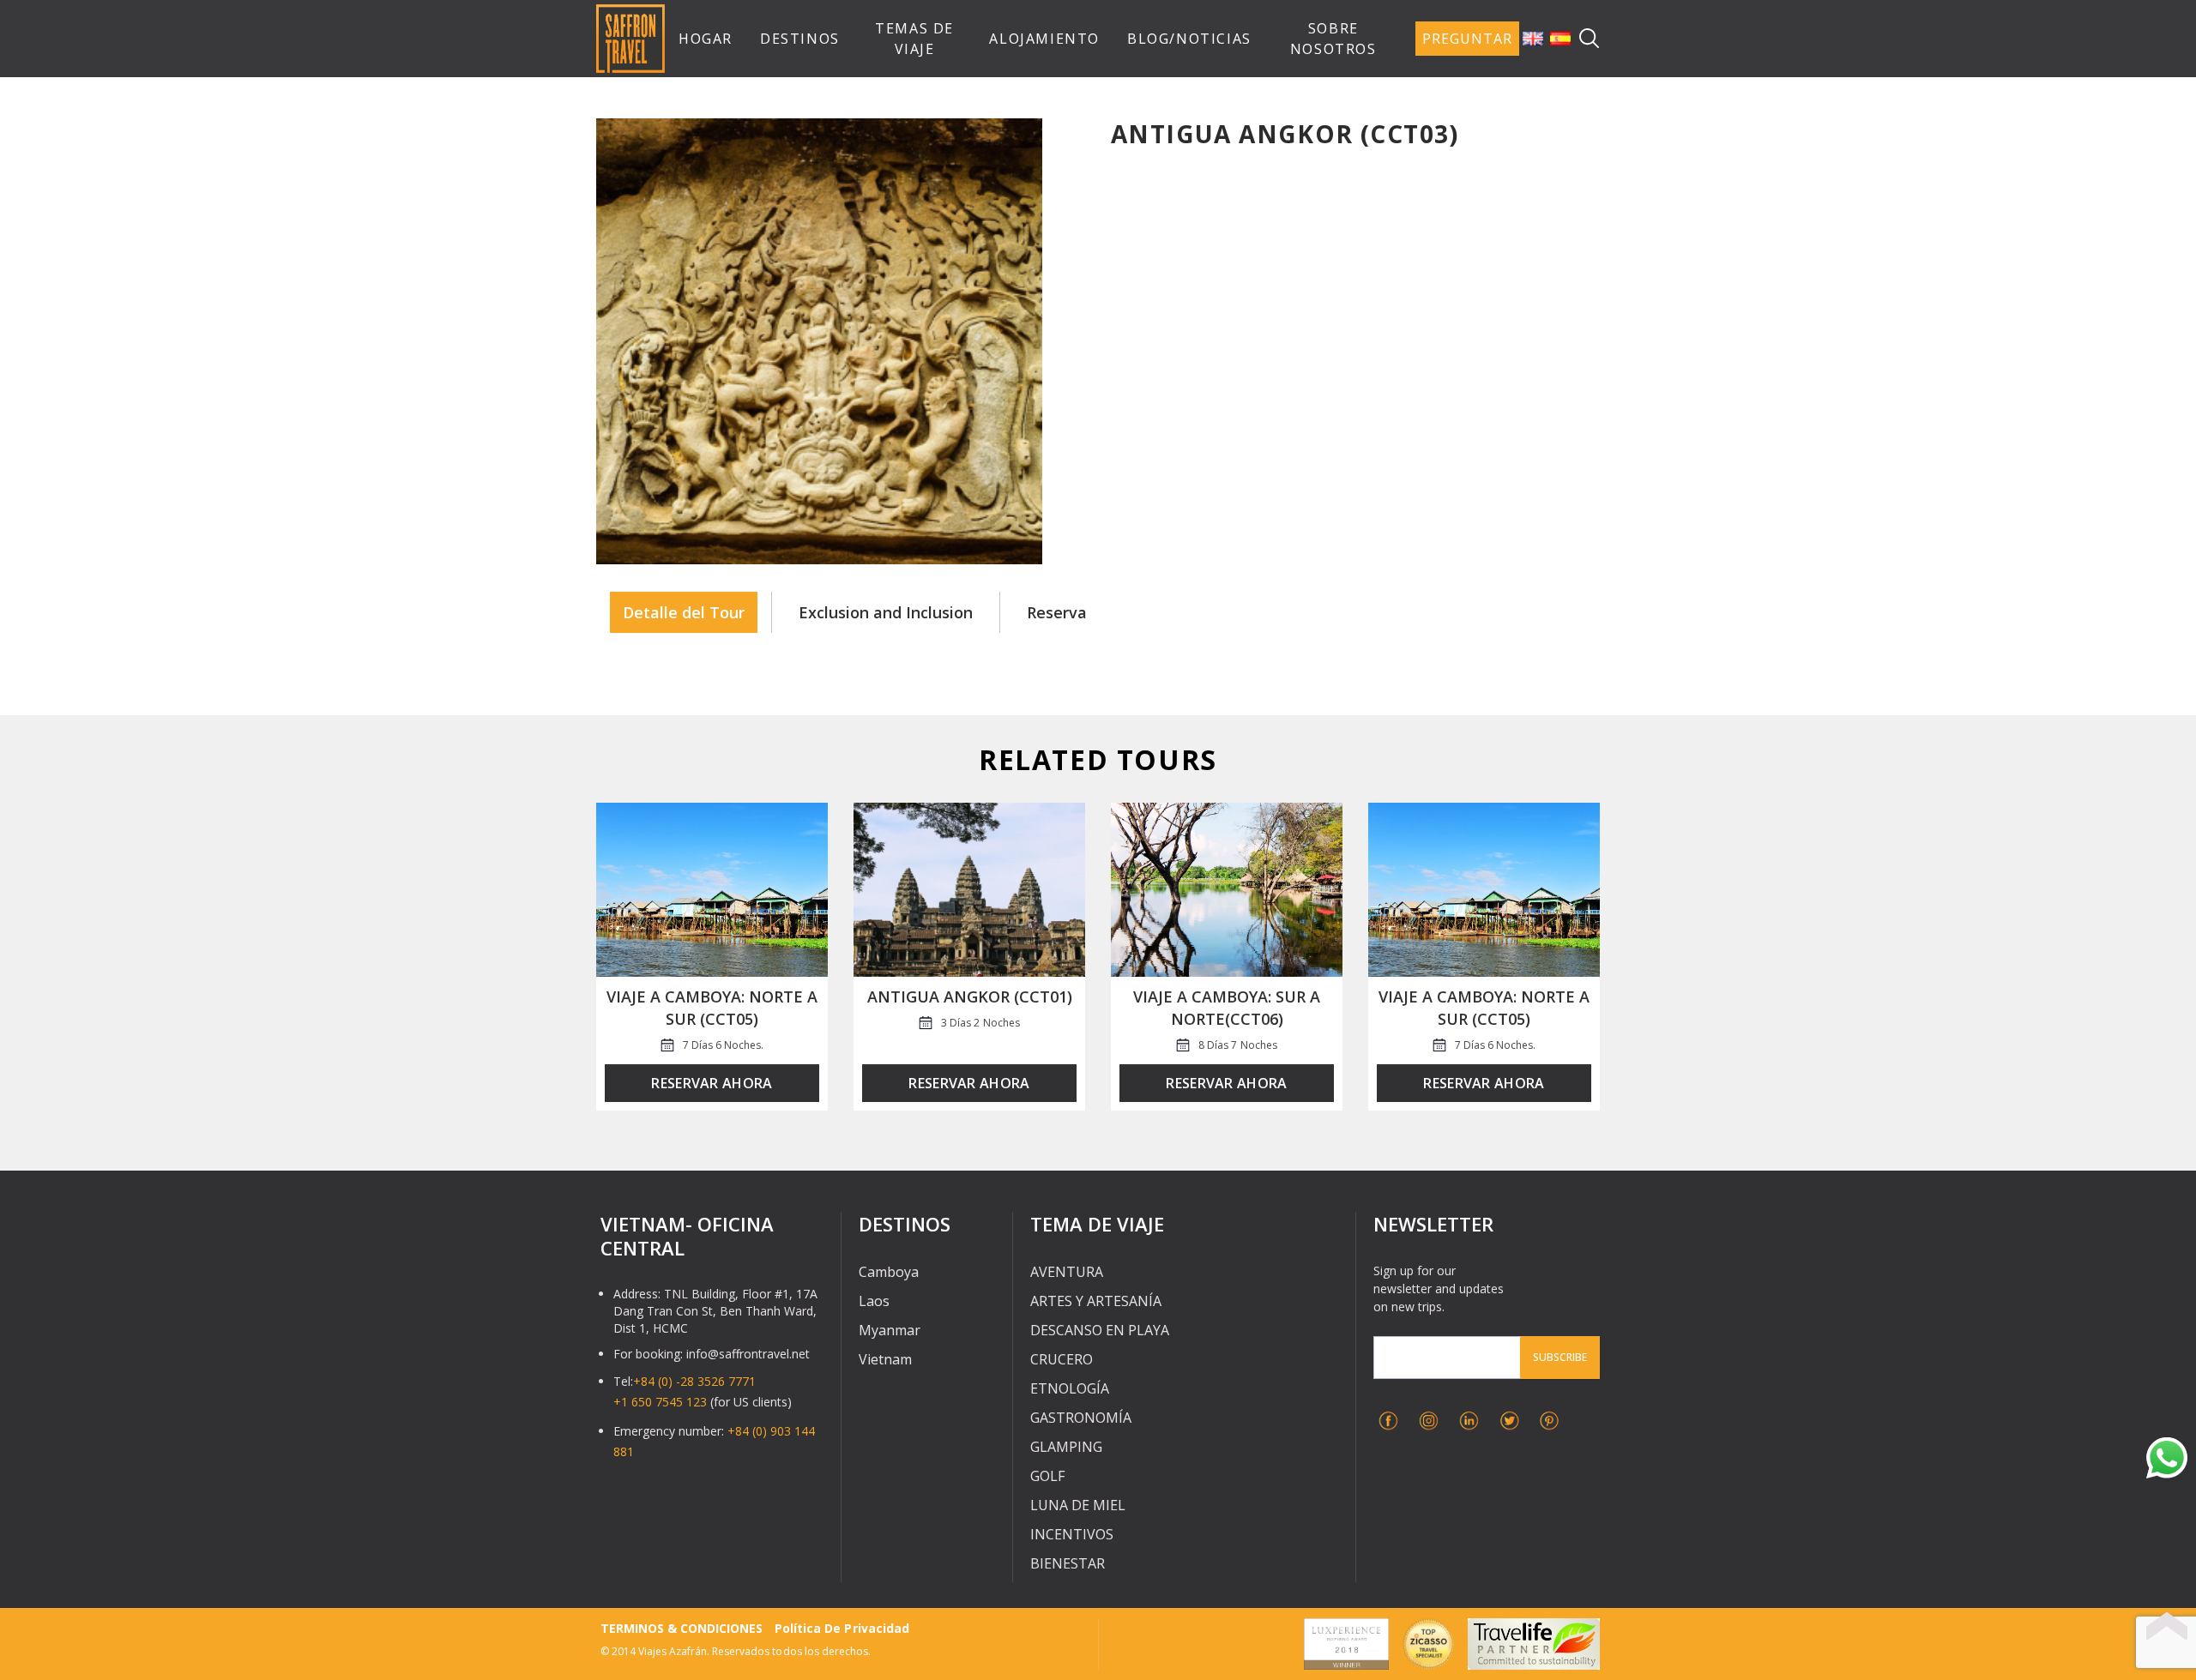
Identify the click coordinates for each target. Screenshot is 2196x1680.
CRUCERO (1062, 1359)
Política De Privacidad (842, 1628)
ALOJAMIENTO (1044, 39)
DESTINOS (800, 39)
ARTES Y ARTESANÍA (1096, 1301)
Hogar (706, 39)
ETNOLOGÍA (1070, 1388)
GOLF (1047, 1476)
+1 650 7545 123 (660, 1402)
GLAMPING (1066, 1447)
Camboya (889, 1272)
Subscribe (1560, 1357)
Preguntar (1467, 39)
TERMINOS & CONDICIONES (682, 1628)
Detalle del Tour (684, 612)
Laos (874, 1301)
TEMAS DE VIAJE (914, 39)
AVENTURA (1067, 1272)
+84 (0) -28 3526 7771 (694, 1381)
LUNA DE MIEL (1078, 1505)
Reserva (1057, 612)
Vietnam (885, 1359)
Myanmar (890, 1330)
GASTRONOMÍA (1081, 1418)
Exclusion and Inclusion (886, 612)
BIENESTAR (1068, 1563)
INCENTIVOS (1072, 1534)
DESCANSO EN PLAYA (1100, 1330)
